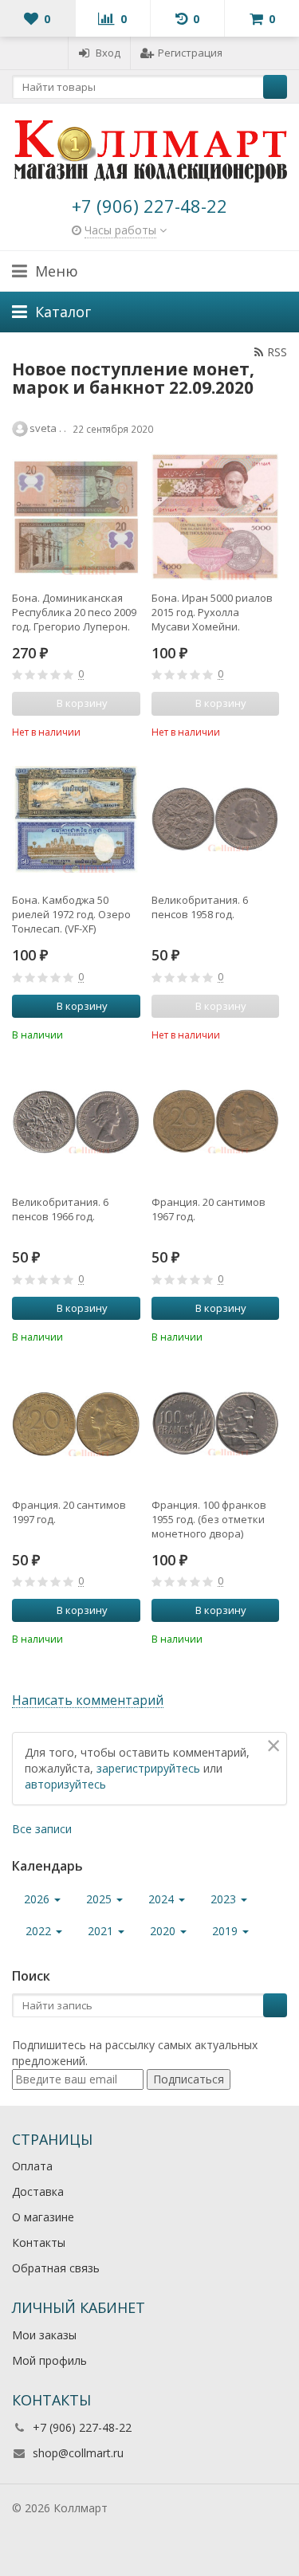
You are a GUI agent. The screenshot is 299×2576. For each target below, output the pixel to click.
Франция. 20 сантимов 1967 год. (209, 1209)
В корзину (82, 1006)
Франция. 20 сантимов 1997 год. (69, 1512)
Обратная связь (56, 2268)
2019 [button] (226, 1931)
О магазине (43, 2217)
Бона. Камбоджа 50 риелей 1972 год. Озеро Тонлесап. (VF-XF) (71, 914)
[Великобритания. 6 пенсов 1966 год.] (76, 1122)
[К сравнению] (107, 731)
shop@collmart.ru (78, 2453)
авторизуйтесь (65, 1784)
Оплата (32, 2166)
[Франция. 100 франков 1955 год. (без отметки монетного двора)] (216, 1424)
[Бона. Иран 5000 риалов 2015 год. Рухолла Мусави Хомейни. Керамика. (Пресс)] (216, 517)
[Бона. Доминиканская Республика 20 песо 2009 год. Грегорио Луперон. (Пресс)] (76, 517)
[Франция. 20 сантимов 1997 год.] (76, 1424)
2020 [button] (164, 1931)
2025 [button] (100, 1899)
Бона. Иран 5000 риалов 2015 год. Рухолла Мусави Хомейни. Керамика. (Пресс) (212, 612)
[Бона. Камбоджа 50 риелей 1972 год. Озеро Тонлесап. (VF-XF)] (76, 819)
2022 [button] (40, 1931)
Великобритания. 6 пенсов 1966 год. (60, 1209)
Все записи (42, 1829)
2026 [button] (38, 1899)
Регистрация (190, 53)
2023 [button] (225, 1899)
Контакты (39, 2242)
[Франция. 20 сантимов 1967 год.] (216, 1122)
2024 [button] (163, 1899)
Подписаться (189, 2079)
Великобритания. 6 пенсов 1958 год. (200, 907)
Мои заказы (44, 2335)
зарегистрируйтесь (148, 1768)
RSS (277, 352)
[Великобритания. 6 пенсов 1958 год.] (216, 819)
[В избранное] (131, 731)
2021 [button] (102, 1931)
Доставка (38, 2191)
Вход (108, 53)
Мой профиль (49, 2360)
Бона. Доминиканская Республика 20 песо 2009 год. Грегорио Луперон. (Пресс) (74, 612)
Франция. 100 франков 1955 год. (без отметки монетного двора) (209, 1519)
